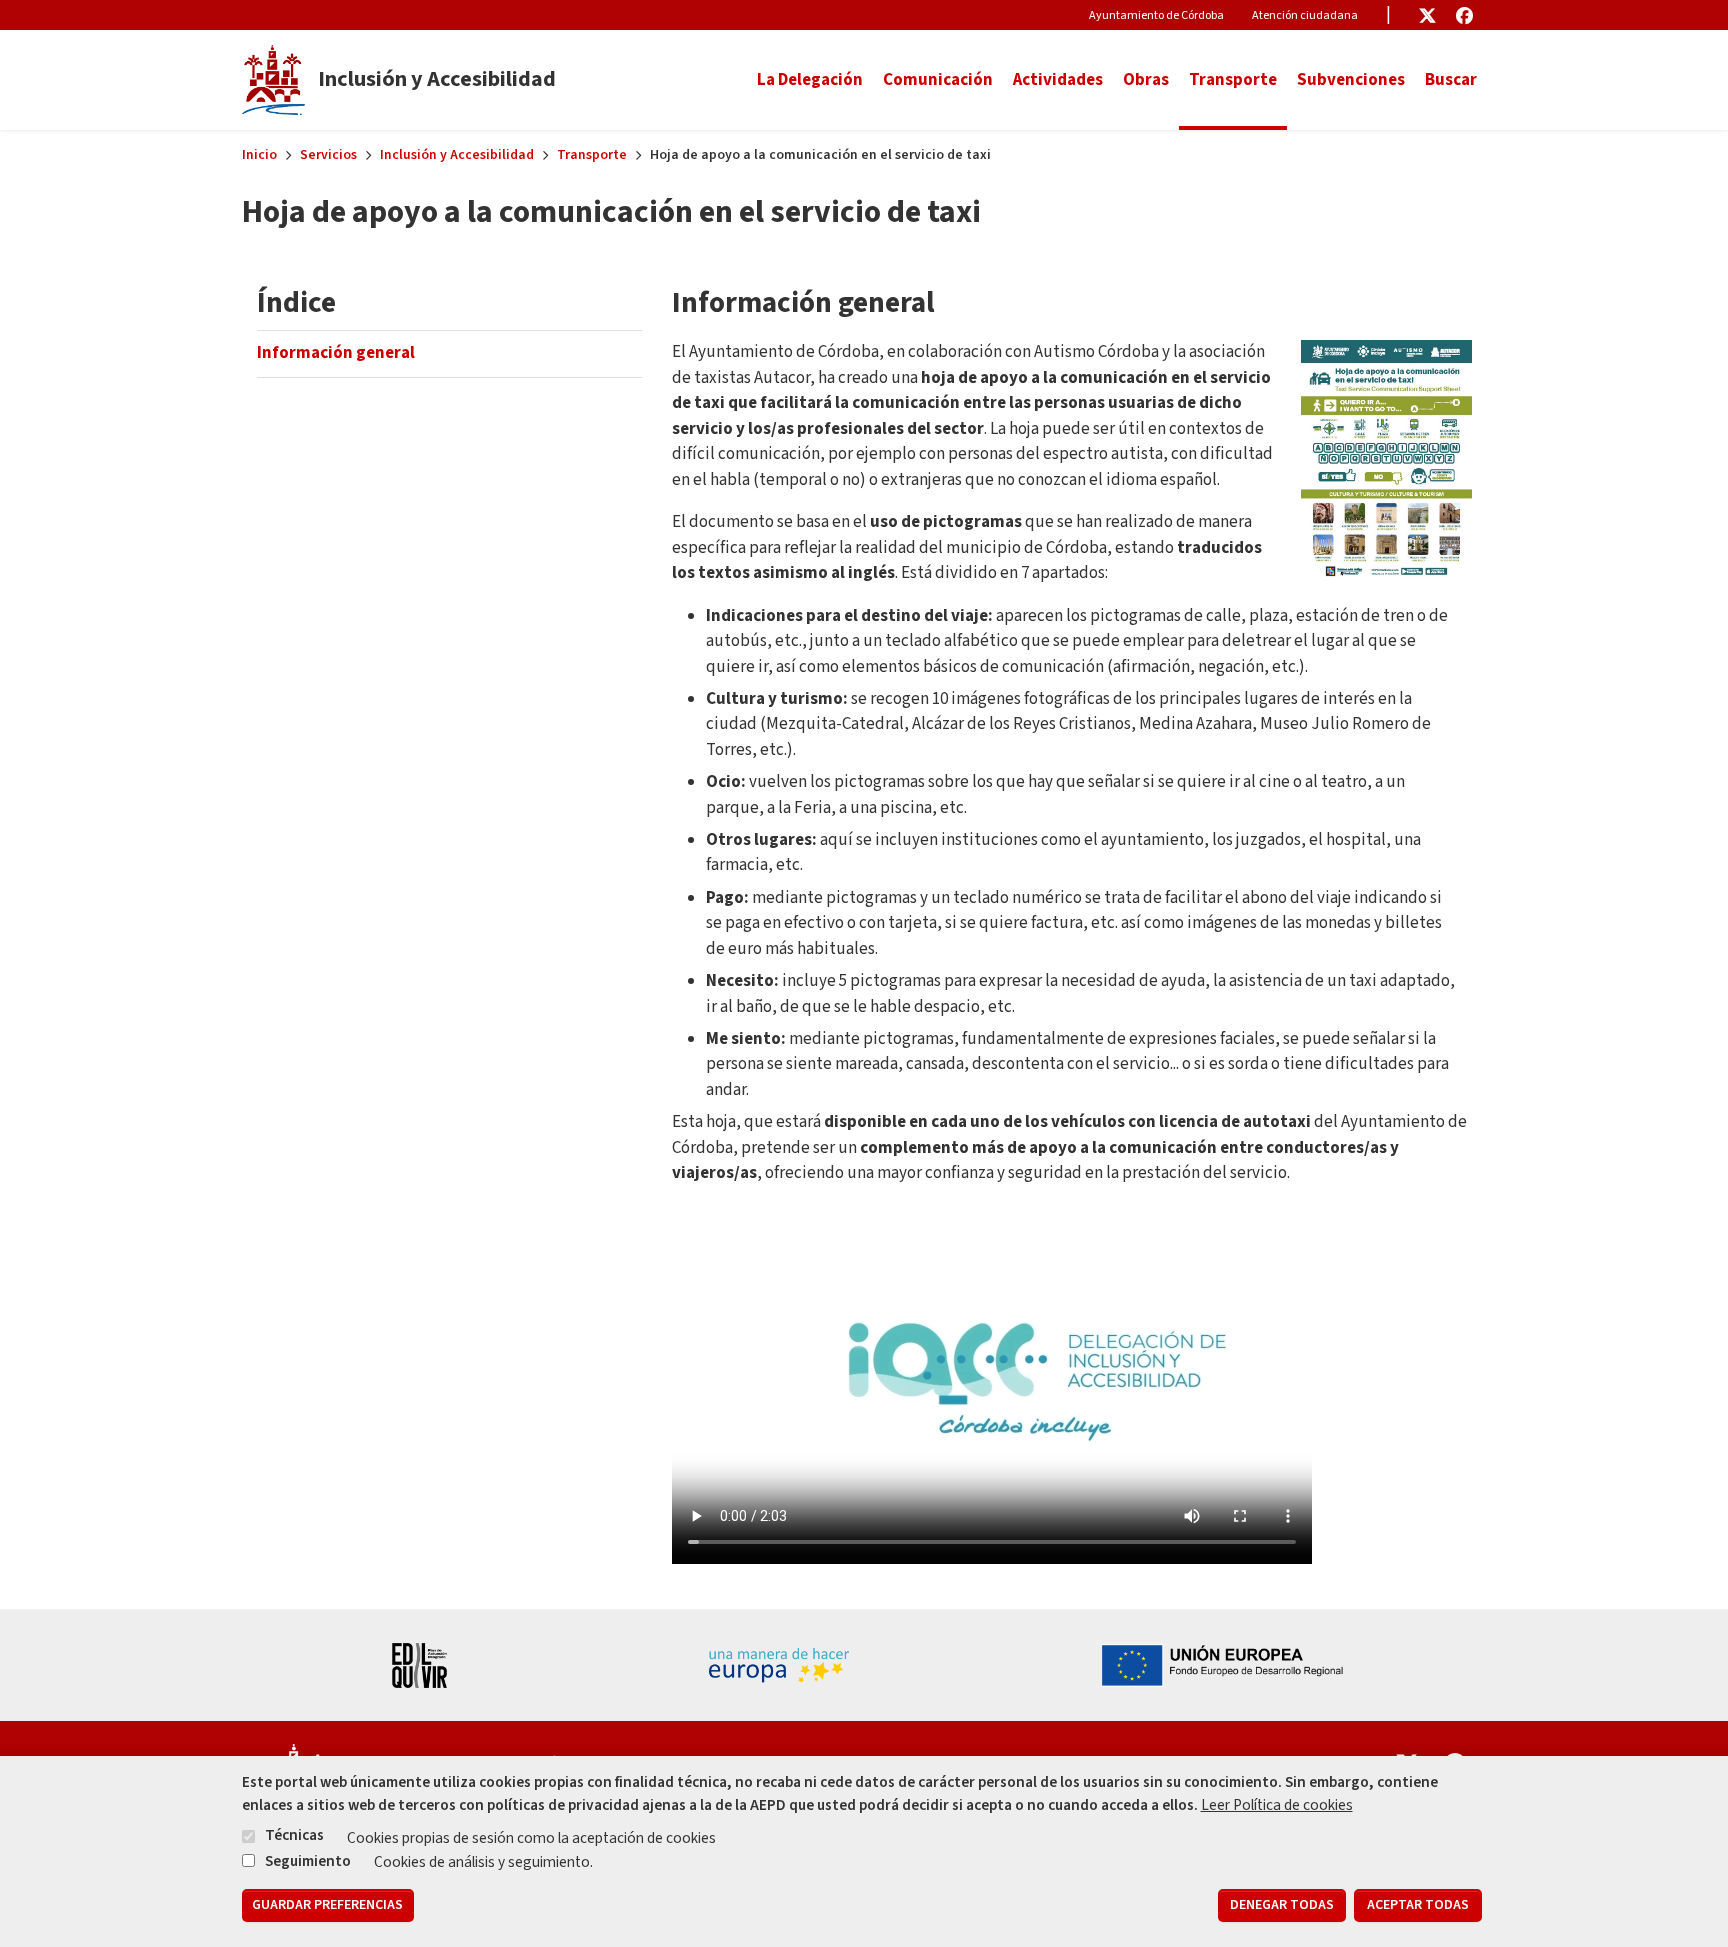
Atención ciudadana (1305, 15)
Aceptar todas (1418, 1905)
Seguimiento (308, 1860)
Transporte (592, 155)
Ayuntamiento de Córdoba (1156, 15)
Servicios (328, 155)
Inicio (259, 155)
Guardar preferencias (327, 1905)
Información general (336, 353)
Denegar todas (1282, 1905)
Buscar (1451, 80)
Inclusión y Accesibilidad (457, 155)
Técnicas (294, 1836)
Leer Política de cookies (1277, 1805)
